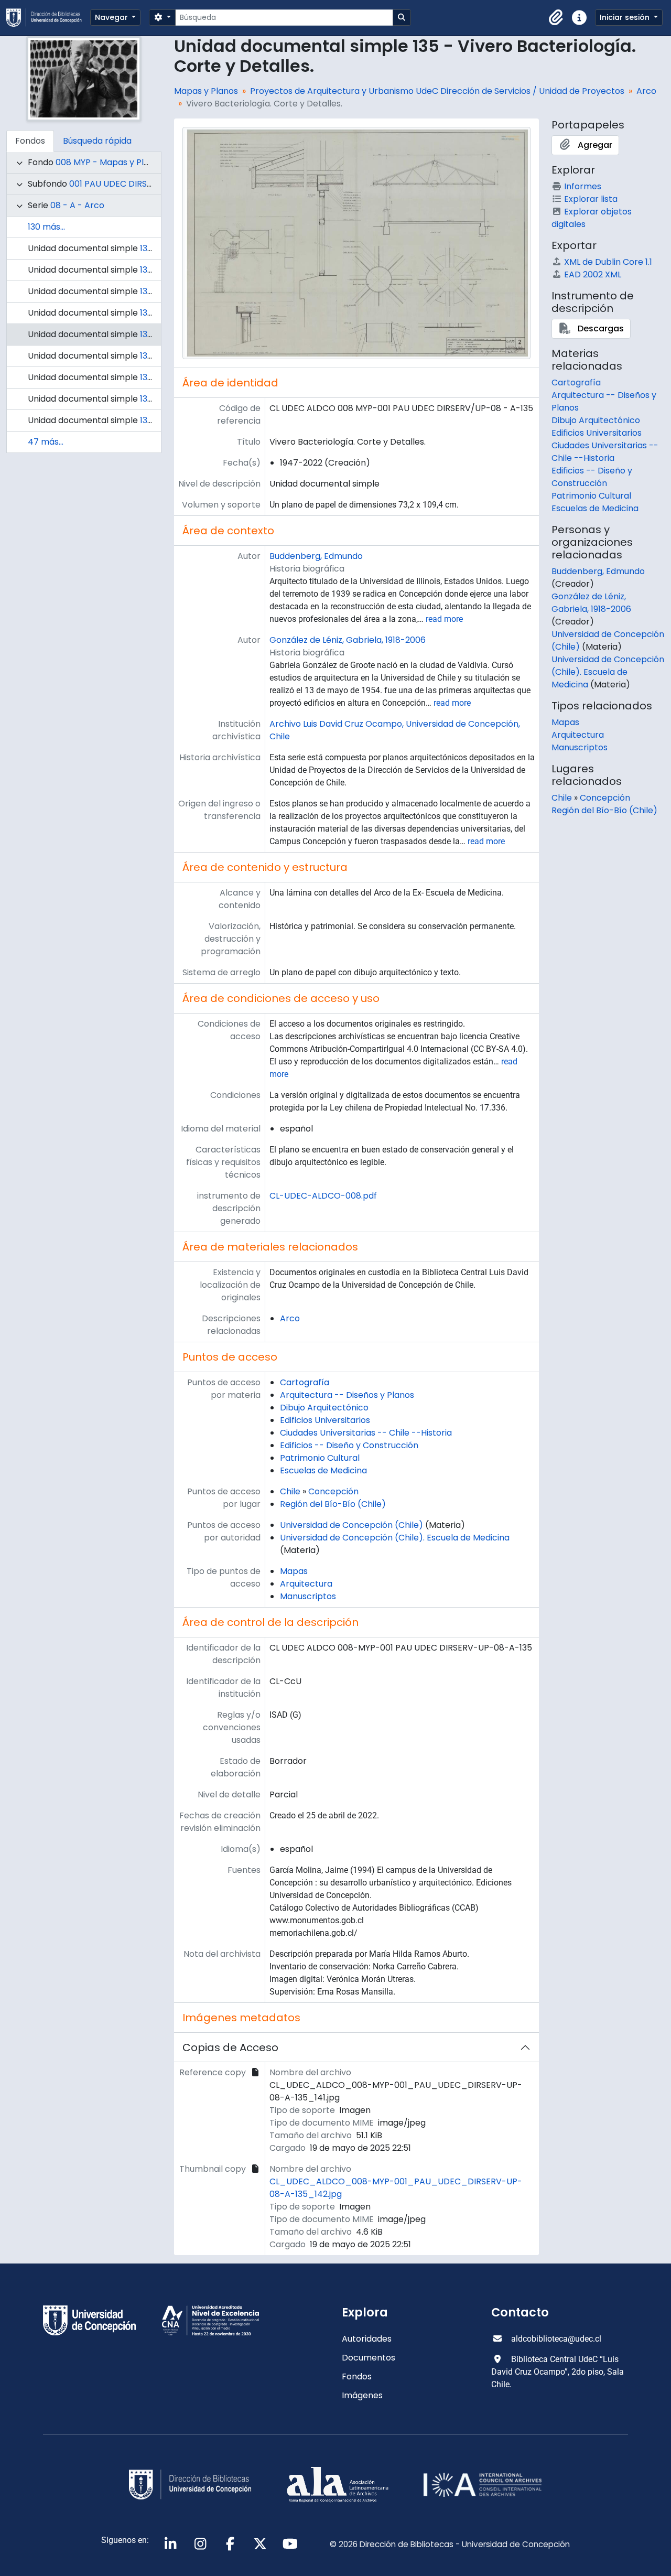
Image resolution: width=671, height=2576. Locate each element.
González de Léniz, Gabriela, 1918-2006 (348, 640)
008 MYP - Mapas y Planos (110, 162)
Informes (583, 186)
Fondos (357, 2376)
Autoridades (367, 2339)
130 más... (46, 227)
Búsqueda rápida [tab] (97, 141)
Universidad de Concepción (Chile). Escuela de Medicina (395, 1538)
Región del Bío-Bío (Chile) (333, 1504)
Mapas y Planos (206, 91)
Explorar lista (591, 199)
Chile (290, 1491)
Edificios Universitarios (325, 1420)
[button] (556, 18)
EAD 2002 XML (593, 274)
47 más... (46, 442)
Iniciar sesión (626, 17)
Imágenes (362, 2395)
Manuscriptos (308, 1596)
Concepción (333, 1491)
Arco (646, 91)
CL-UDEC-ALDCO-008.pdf (323, 1196)
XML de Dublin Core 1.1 (608, 262)
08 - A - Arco (77, 205)
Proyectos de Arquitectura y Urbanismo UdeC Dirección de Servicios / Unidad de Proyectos (437, 91)
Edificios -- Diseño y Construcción (349, 1445)
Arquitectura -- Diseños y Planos (347, 1395)
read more (444, 619)
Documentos (369, 2358)
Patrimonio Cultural (320, 1458)
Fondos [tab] (30, 141)
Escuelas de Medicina (323, 1470)
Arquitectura (306, 1584)
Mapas (294, 1571)
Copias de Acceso (230, 2047)
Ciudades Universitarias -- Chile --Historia (366, 1433)
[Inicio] (48, 18)
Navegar (112, 17)
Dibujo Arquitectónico (324, 1408)
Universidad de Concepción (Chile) (351, 1525)
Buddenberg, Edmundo (316, 556)
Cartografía (305, 1382)
